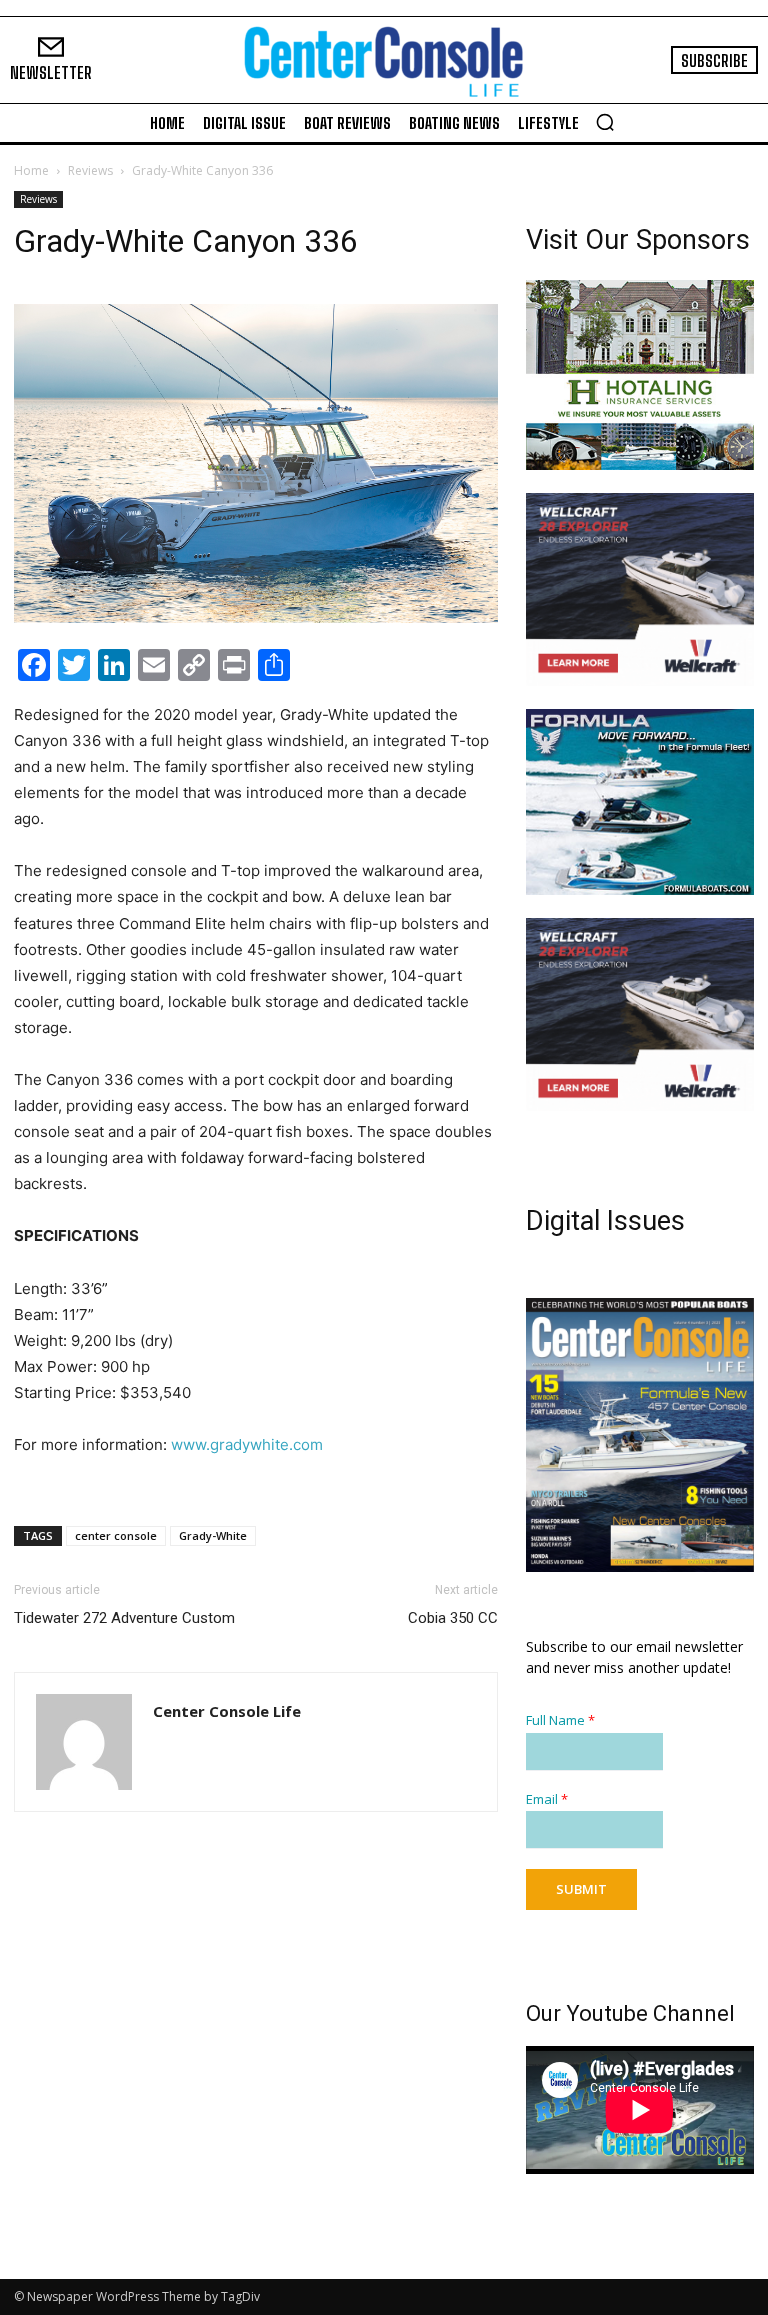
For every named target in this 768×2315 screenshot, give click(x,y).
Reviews (90, 170)
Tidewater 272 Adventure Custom (124, 1618)
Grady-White (213, 1535)
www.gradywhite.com (247, 1444)
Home (31, 170)
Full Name (560, 1720)
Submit (581, 1889)
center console (116, 1535)
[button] (605, 122)
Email (547, 1799)
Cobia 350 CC (453, 1618)
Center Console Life (227, 1711)
